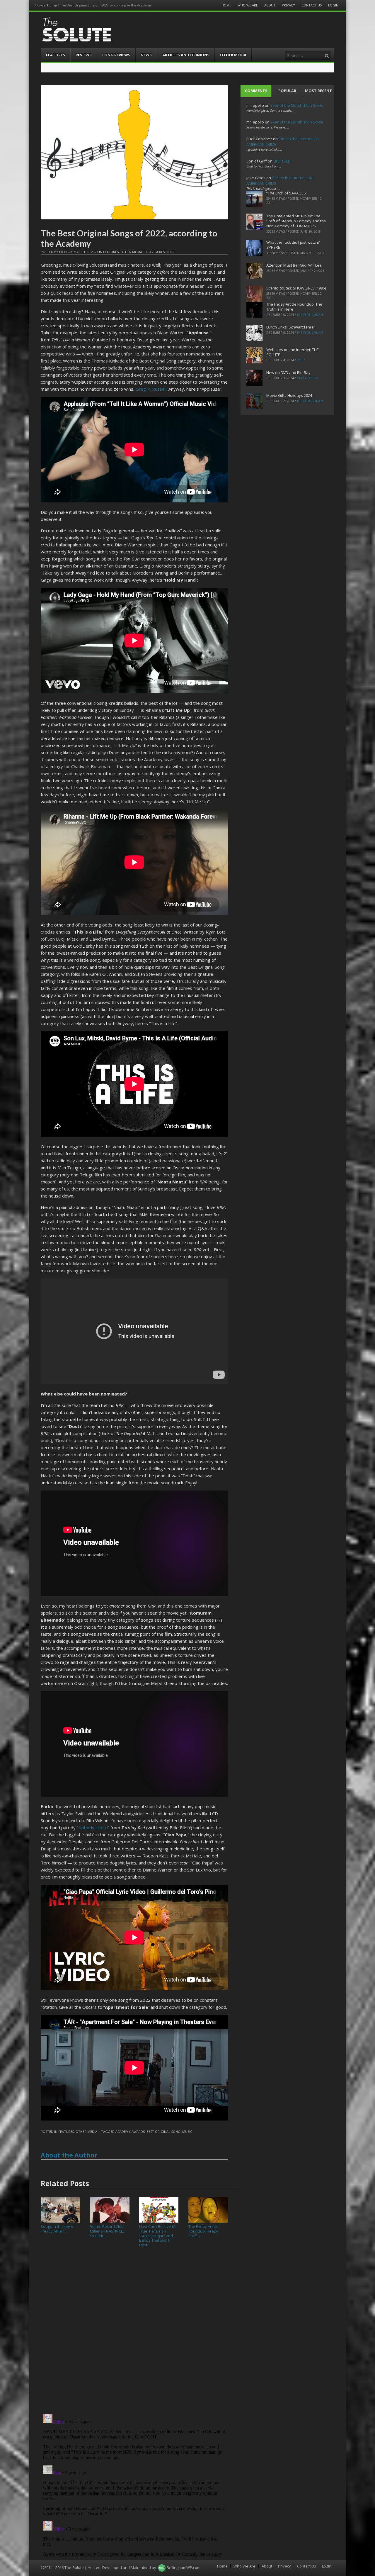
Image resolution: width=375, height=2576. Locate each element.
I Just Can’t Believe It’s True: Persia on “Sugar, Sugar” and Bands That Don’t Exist (158, 2235)
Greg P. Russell (151, 389)
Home (52, 5)
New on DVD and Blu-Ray (288, 372)
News (146, 55)
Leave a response (161, 252)
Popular (287, 91)
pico (63, 252)
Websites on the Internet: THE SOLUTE (293, 352)
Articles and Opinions (186, 55)
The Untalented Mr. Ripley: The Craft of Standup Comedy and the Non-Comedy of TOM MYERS (296, 221)
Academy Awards (130, 2132)
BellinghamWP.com (184, 2567)
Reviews (84, 55)
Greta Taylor (307, 378)
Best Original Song (163, 2132)
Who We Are (248, 5)
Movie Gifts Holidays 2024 (289, 395)
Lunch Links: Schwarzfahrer (291, 327)
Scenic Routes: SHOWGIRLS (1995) (296, 288)
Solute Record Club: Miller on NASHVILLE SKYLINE (107, 2231)
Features (56, 55)
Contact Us (312, 5)
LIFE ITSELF (282, 161)
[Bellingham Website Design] (162, 2567)
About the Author (69, 2155)
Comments (256, 91)
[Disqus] (134, 2333)
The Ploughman (310, 315)
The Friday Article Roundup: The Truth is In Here (294, 307)
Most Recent (318, 91)
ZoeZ (301, 360)
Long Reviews (116, 55)
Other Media (233, 55)
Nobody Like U (93, 1828)
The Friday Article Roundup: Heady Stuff (203, 2231)
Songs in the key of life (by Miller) (58, 2229)
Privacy (288, 5)
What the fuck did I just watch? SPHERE (293, 245)
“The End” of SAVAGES (286, 193)
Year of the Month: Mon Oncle (297, 105)
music (187, 2132)
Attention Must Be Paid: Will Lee (294, 265)
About (270, 5)
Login (333, 5)
